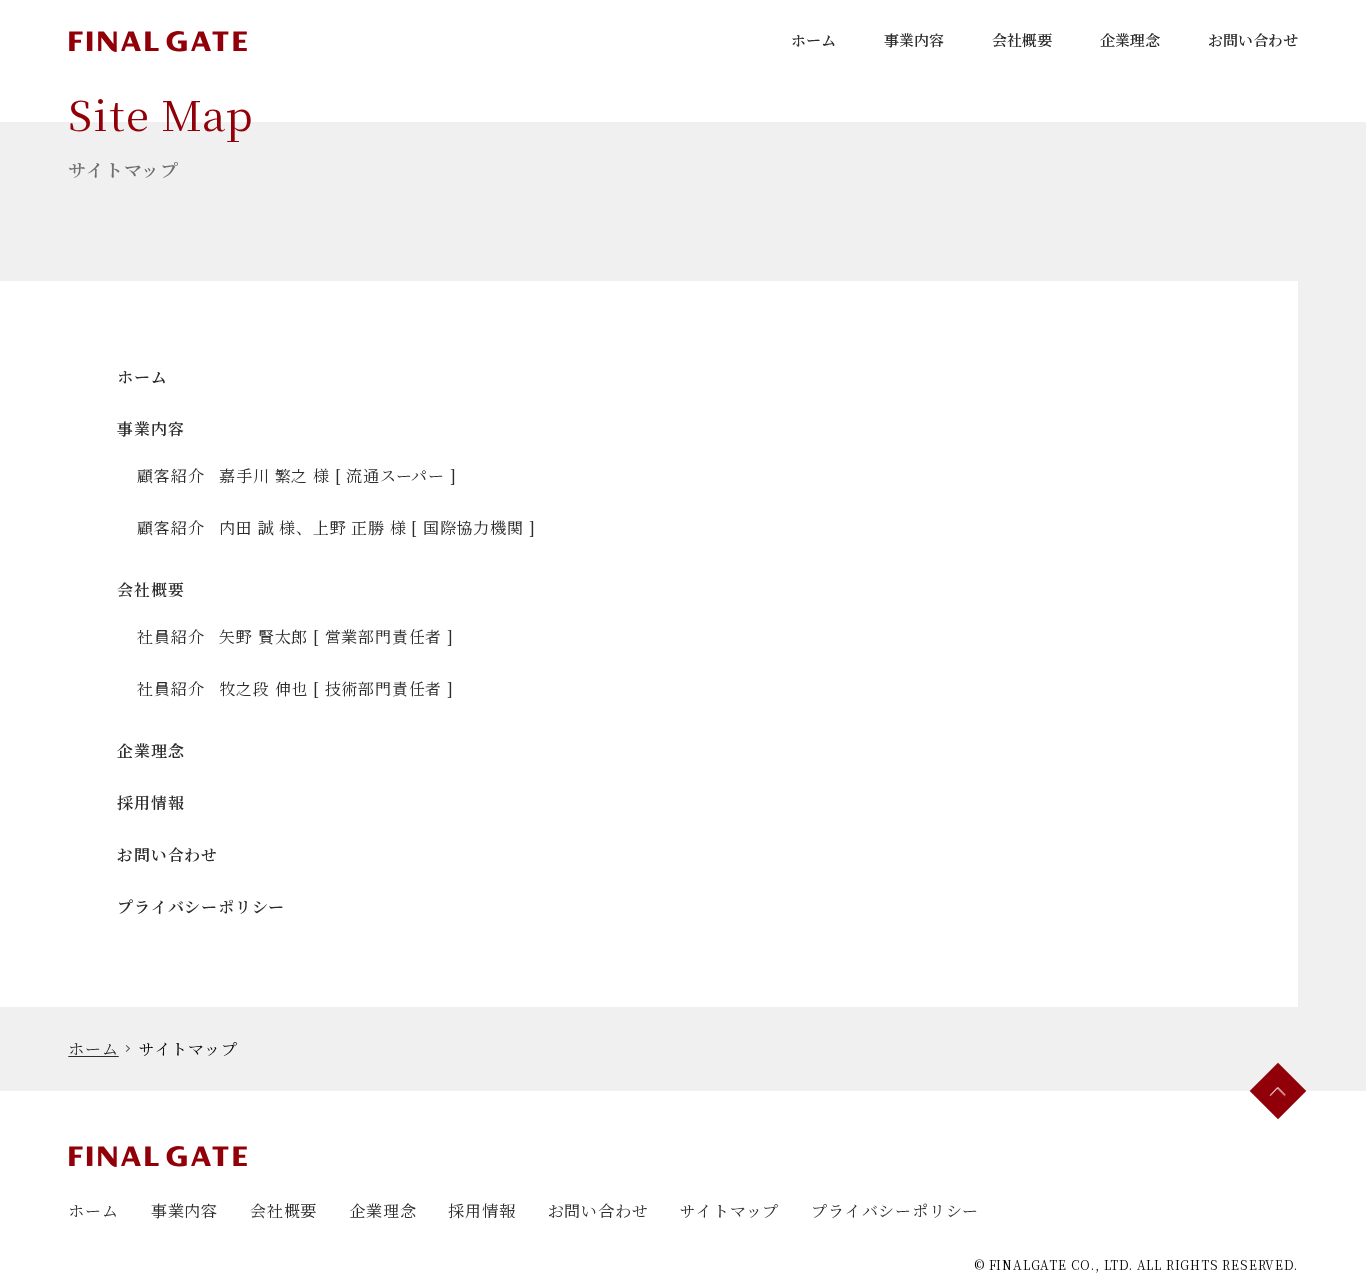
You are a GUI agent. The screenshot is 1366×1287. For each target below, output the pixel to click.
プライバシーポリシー (201, 906)
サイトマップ (729, 1210)
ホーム (813, 39)
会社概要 (1022, 39)
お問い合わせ (1253, 39)
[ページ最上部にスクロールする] (1277, 1091)
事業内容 (914, 39)
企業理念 (1130, 39)
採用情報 (150, 802)
